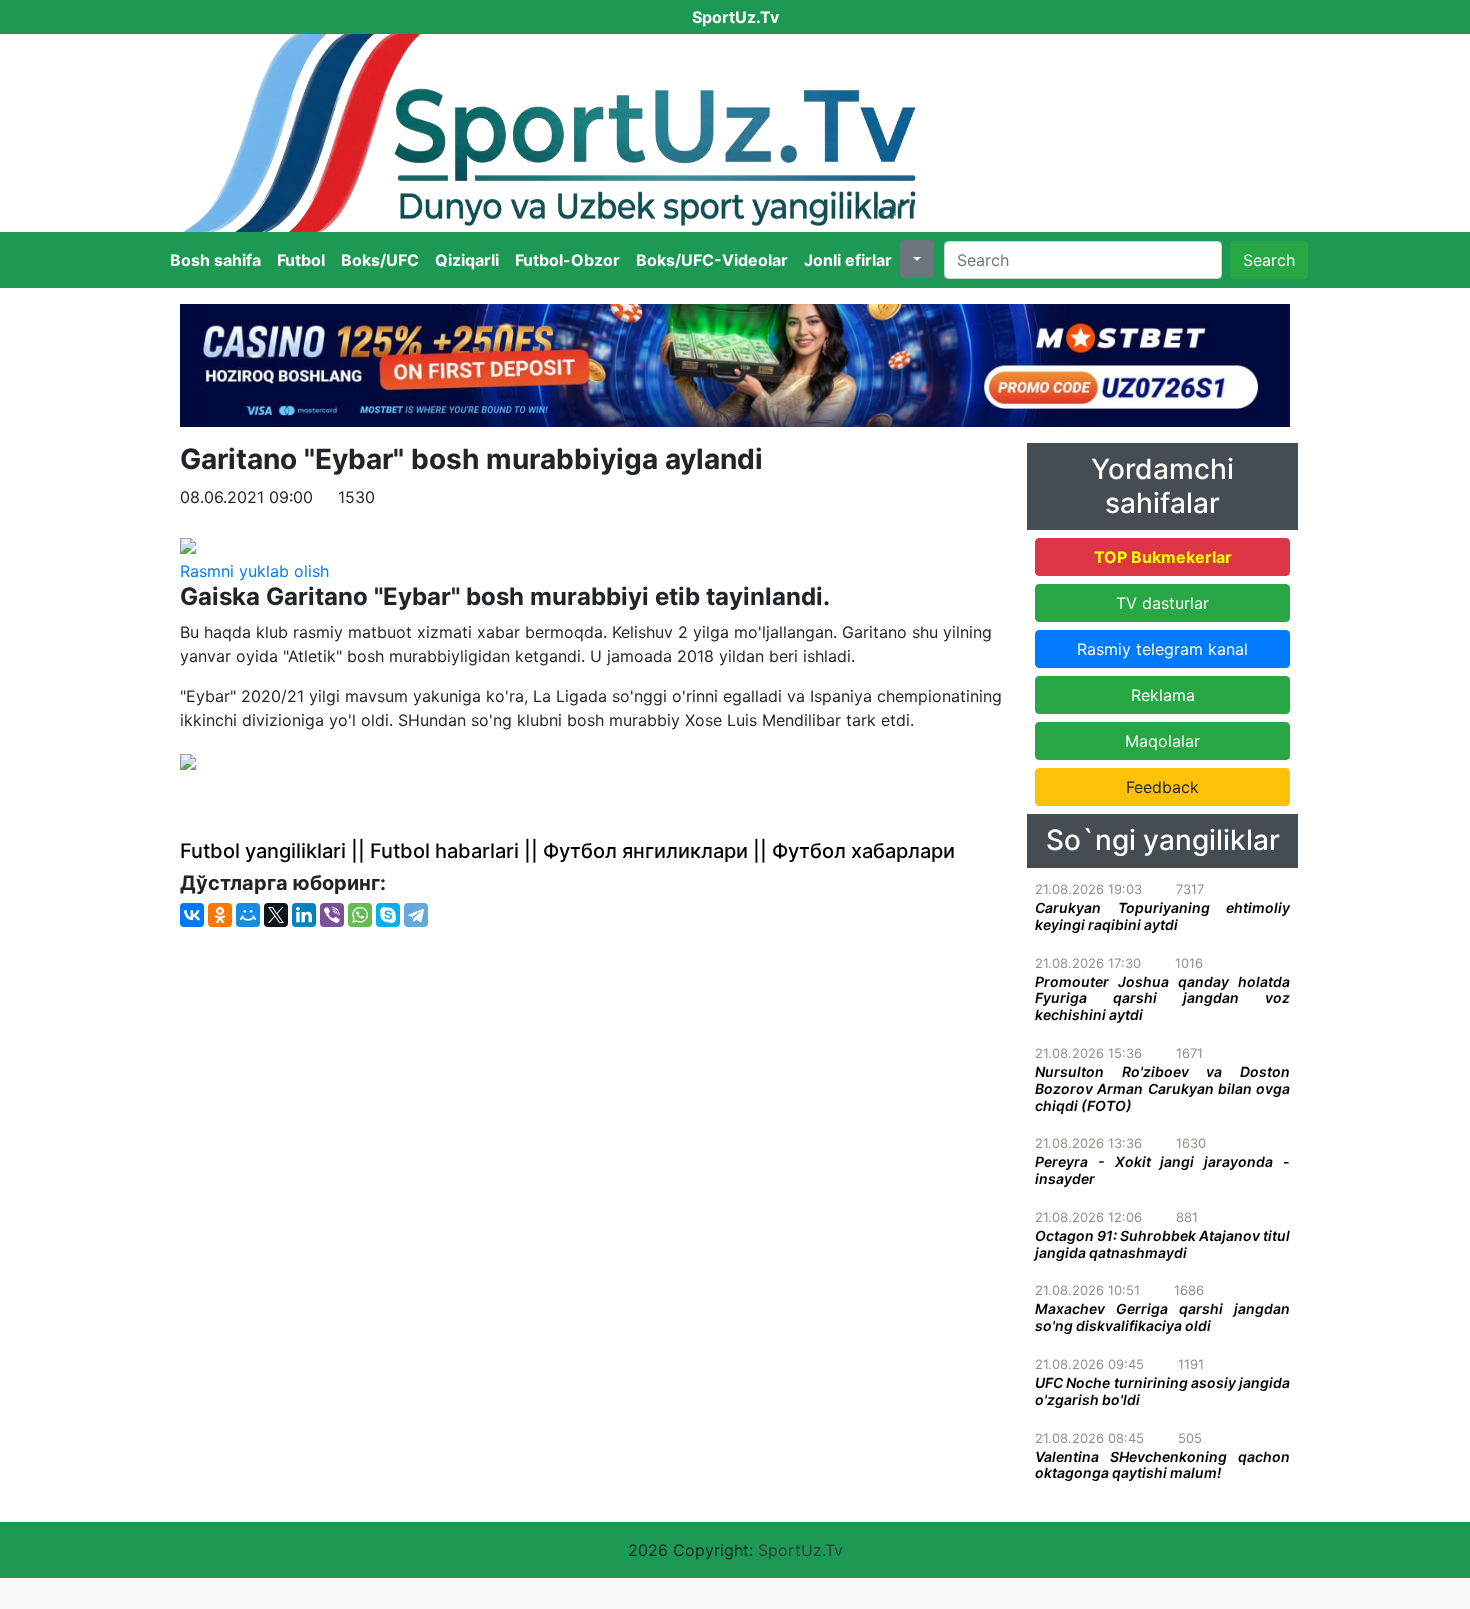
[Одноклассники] (220, 915)
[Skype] (388, 915)
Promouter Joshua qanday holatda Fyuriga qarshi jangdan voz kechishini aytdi (1162, 998)
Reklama (1163, 695)
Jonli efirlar (848, 260)
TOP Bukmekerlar (1163, 557)
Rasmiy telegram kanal (1162, 649)
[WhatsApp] (360, 915)
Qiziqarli (467, 260)
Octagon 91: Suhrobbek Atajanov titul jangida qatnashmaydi (1162, 1244)
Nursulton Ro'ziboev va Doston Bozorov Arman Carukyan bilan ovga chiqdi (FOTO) (1162, 1088)
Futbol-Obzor (567, 260)
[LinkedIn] (304, 915)
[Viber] (332, 915)
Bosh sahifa (215, 260)
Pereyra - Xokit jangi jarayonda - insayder (1162, 1170)
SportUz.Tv (800, 1550)
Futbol (301, 260)
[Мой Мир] (248, 915)
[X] (276, 915)
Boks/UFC (380, 260)
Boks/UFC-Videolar (712, 260)
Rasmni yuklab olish (254, 571)
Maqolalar (1162, 741)
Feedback (1162, 787)
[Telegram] (416, 915)
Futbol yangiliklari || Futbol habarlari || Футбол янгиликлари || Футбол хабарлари (567, 851)
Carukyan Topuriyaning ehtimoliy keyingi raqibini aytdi (1162, 916)
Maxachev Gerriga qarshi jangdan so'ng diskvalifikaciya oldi (1162, 1317)
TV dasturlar (1162, 603)
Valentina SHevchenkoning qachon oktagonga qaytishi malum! (1162, 1465)
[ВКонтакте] (192, 915)
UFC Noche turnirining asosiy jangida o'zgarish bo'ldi (1162, 1391)
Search (1269, 260)
